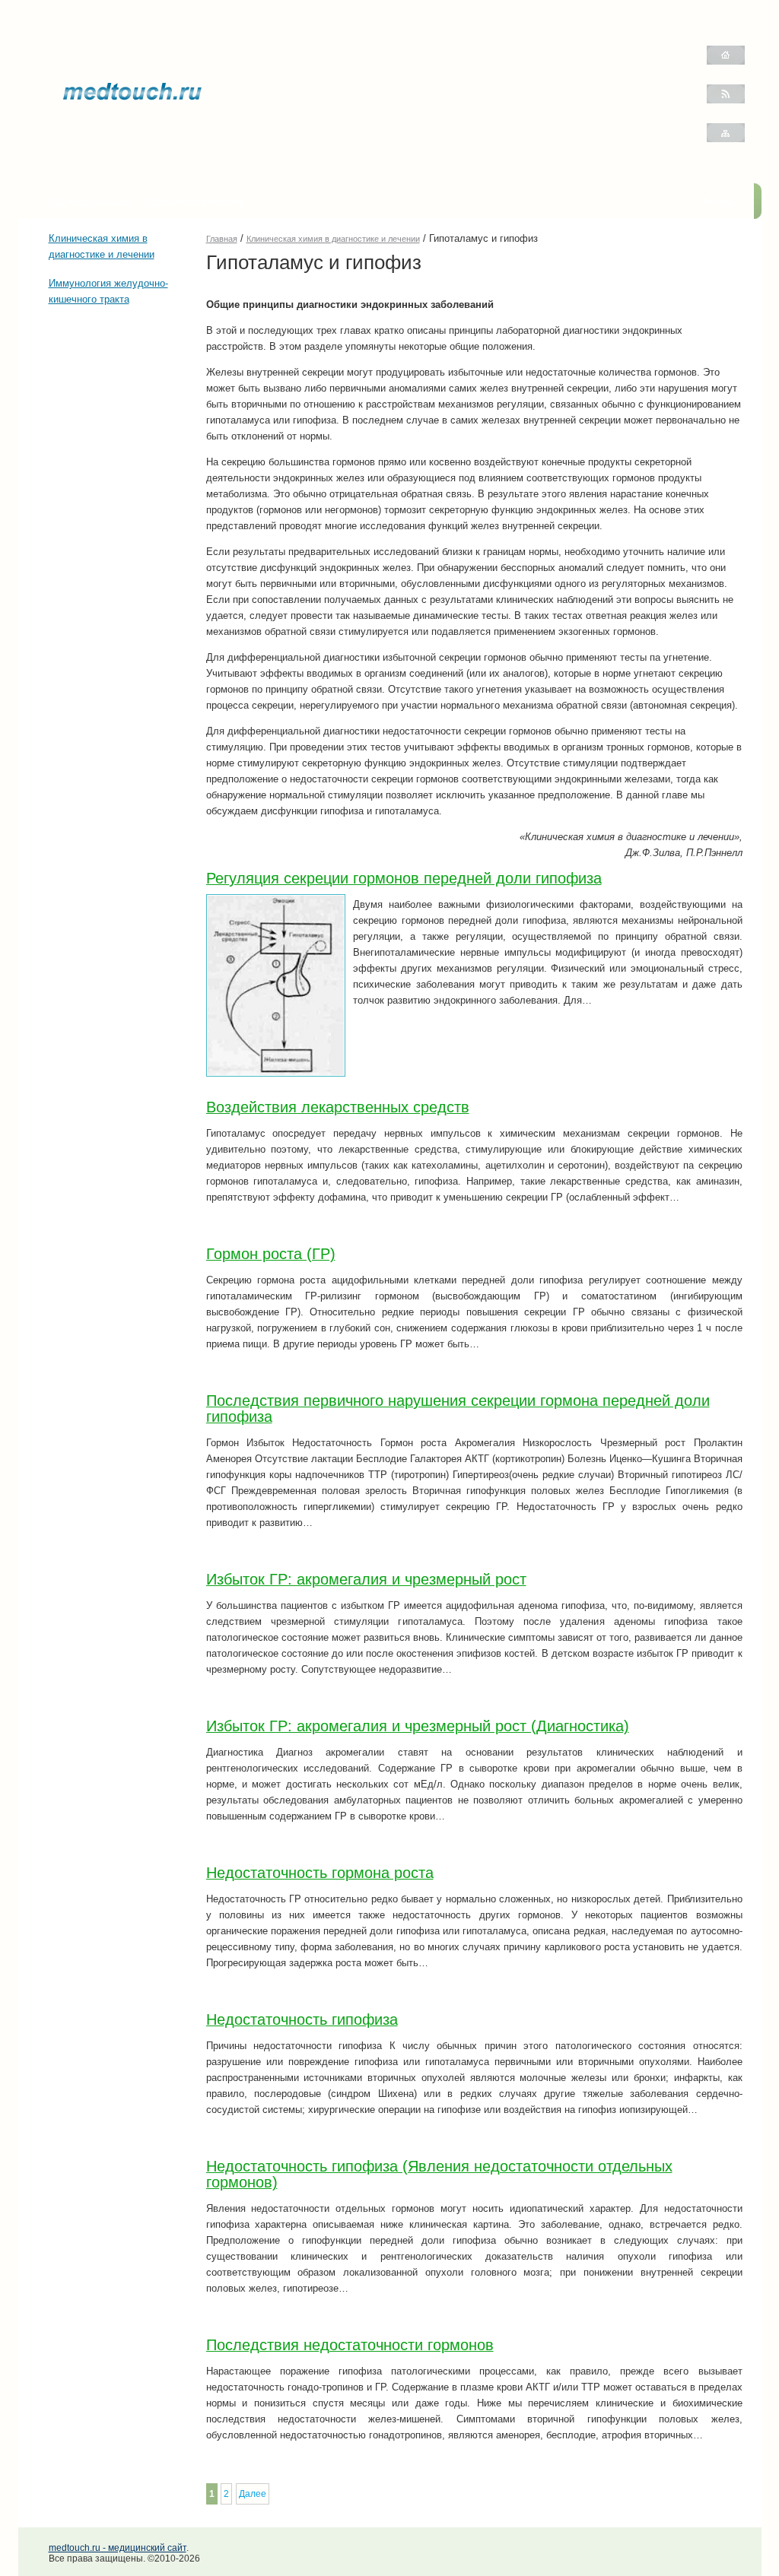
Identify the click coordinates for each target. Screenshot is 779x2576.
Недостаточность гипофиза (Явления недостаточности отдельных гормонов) (439, 2174)
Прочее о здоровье (90, 201)
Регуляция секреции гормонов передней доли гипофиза (404, 878)
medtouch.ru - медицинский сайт (118, 2548)
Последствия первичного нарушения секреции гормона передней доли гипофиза (458, 1409)
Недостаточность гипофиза (302, 2019)
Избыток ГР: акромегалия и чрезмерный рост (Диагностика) (418, 1726)
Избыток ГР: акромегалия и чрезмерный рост (366, 1579)
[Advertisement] (94, 408)
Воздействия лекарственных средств (338, 1107)
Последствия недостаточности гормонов (350, 2345)
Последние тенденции (196, 201)
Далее (253, 2494)
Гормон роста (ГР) (271, 1254)
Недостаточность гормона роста (320, 1873)
